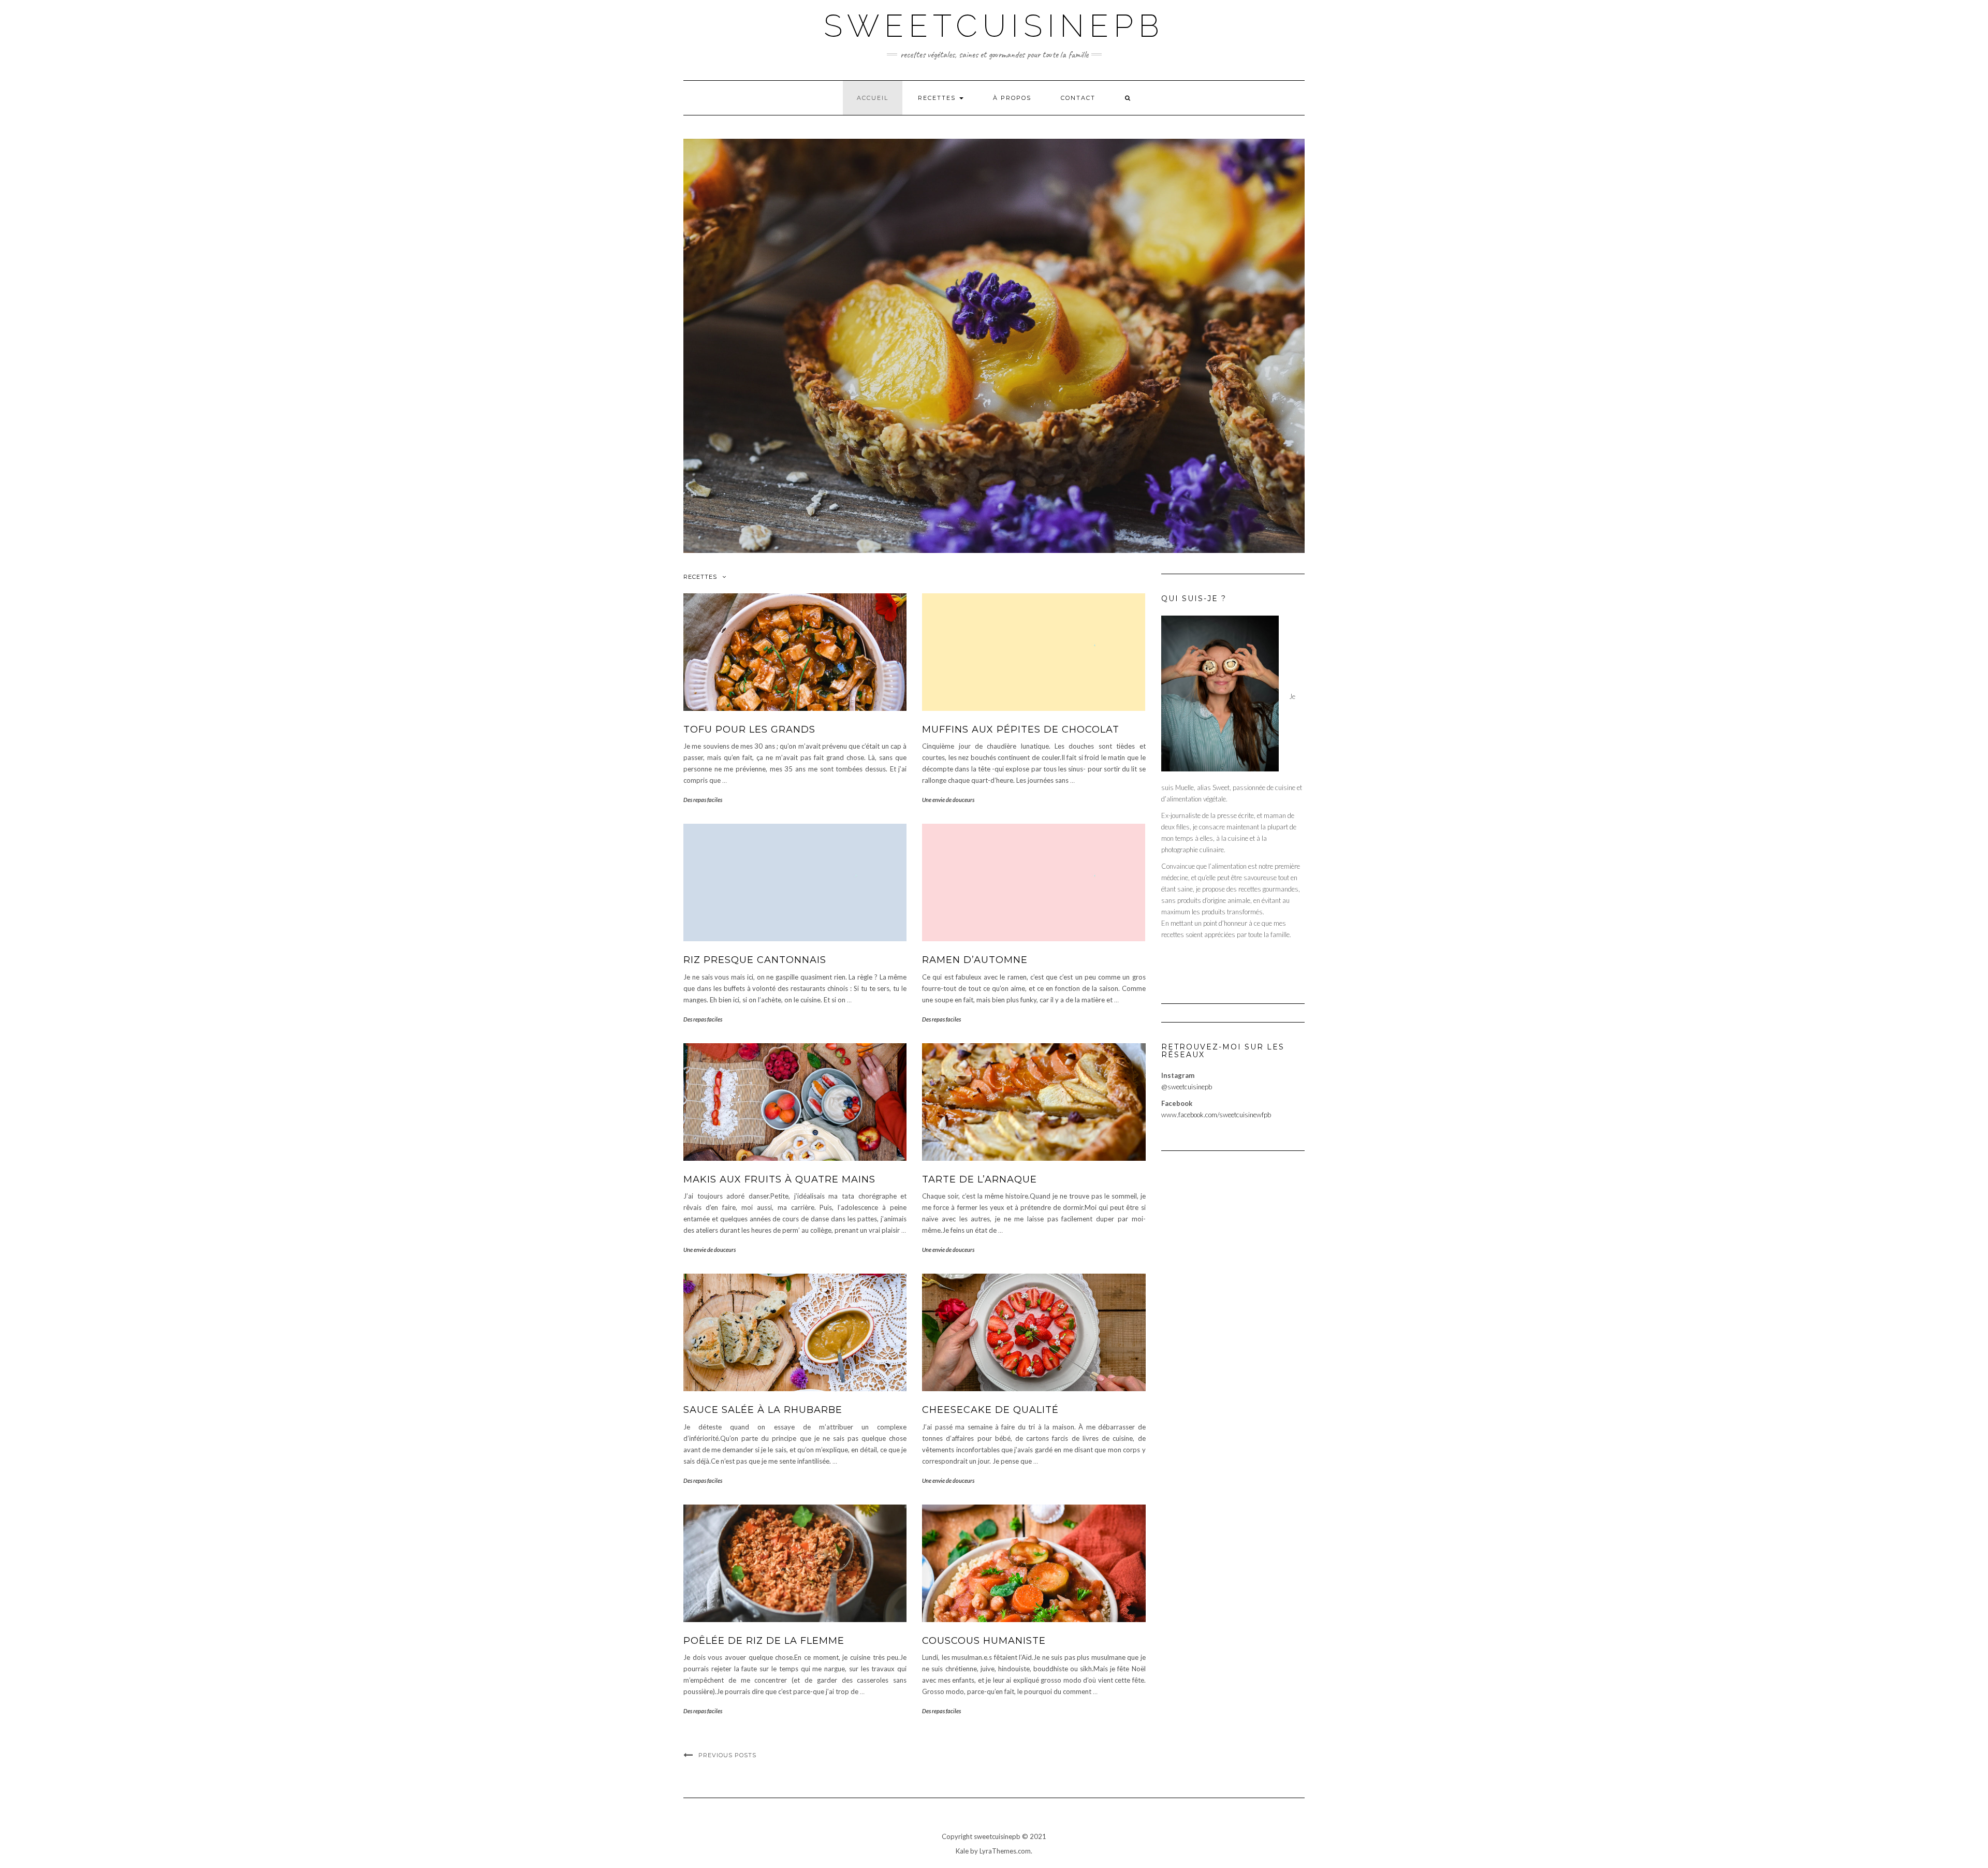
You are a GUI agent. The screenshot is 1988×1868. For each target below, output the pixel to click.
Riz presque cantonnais (755, 960)
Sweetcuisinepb (994, 26)
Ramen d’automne (975, 960)
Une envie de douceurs (948, 800)
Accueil (873, 98)
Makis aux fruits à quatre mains (779, 1179)
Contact (1078, 98)
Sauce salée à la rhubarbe (763, 1410)
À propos (1012, 98)
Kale (962, 1851)
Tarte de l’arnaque (980, 1179)
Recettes (938, 98)
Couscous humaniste (984, 1641)
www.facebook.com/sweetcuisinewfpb (1216, 1115)
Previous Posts (727, 1755)
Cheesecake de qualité (990, 1410)
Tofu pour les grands (749, 729)
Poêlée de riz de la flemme (764, 1641)
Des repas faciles (703, 800)
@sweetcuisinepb (1187, 1087)
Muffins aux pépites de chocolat (1021, 729)
